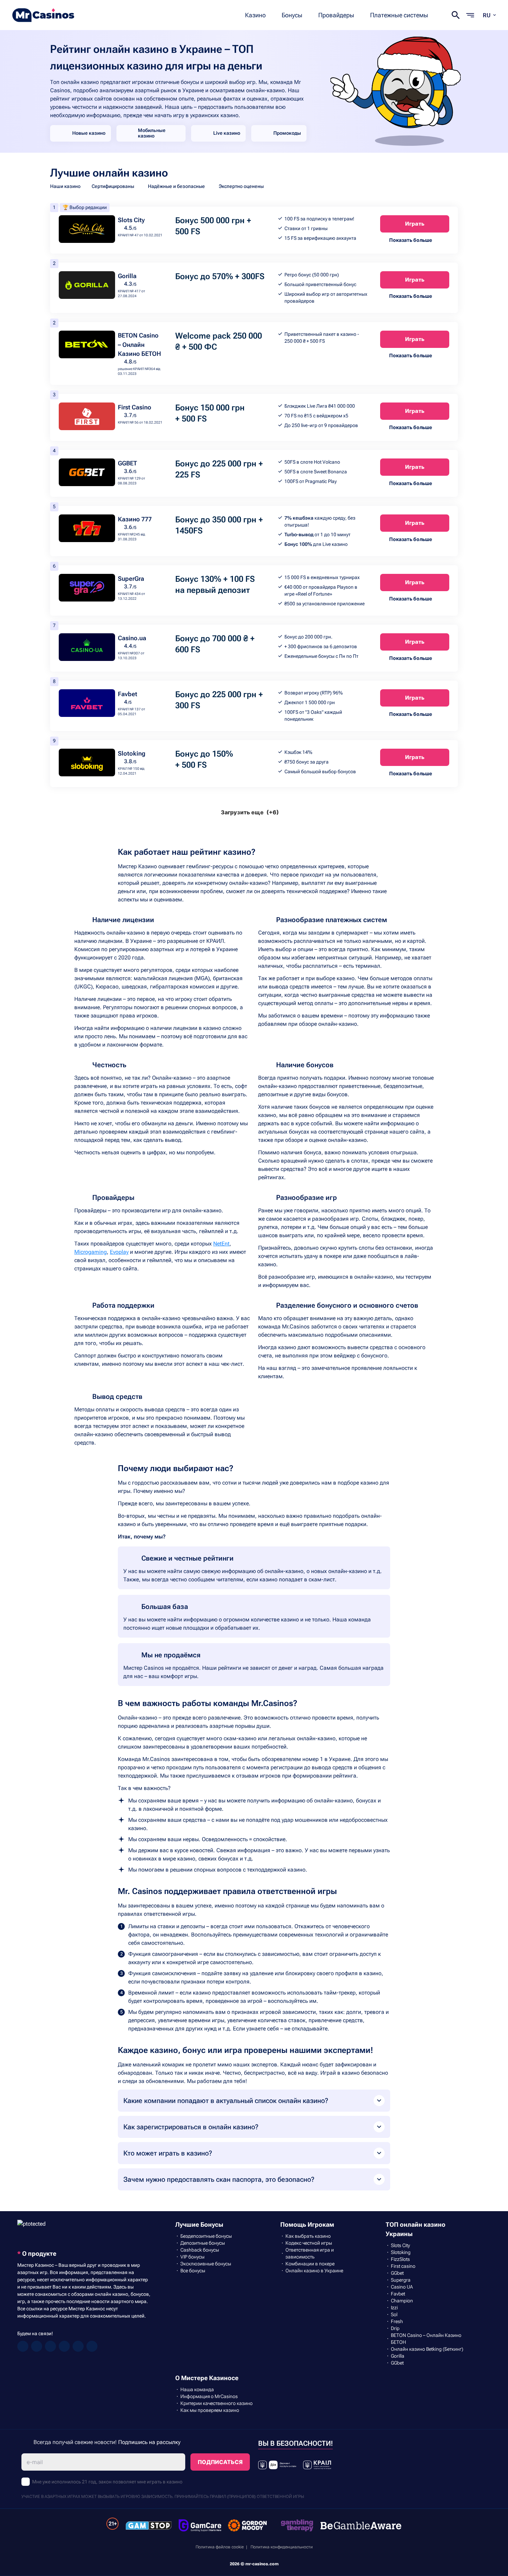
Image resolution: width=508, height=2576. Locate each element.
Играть (415, 224)
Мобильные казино (152, 133)
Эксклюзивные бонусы (206, 2264)
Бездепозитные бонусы (206, 2236)
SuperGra (131, 579)
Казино (255, 15)
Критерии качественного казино (217, 2403)
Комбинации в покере (310, 2264)
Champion (402, 2301)
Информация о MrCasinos (209, 2396)
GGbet (397, 2273)
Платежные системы (399, 15)
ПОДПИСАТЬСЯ (220, 2462)
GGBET (127, 463)
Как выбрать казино (308, 2236)
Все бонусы (193, 2271)
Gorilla (127, 276)
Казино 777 (135, 519)
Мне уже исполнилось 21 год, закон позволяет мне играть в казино (107, 2482)
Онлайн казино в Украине (314, 2271)
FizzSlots (400, 2259)
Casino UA (402, 2287)
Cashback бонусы (200, 2250)
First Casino (135, 407)
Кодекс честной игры (309, 2243)
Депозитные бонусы (203, 2243)
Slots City (131, 220)
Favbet (128, 694)
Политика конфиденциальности (282, 2547)
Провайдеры (336, 15)
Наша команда (197, 2389)
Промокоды (287, 133)
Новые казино (89, 133)
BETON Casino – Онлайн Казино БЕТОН (139, 344)
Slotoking (132, 753)
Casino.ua (132, 638)
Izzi (394, 2308)
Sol (394, 2314)
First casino (403, 2266)
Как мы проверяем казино (210, 2410)
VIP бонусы (192, 2257)
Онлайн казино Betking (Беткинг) (427, 2349)
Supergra (401, 2280)
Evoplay (119, 1252)
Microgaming (91, 1252)
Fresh (397, 2321)
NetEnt (221, 1244)
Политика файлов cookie (220, 2547)
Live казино (227, 133)
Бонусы (292, 15)
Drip (395, 2328)
